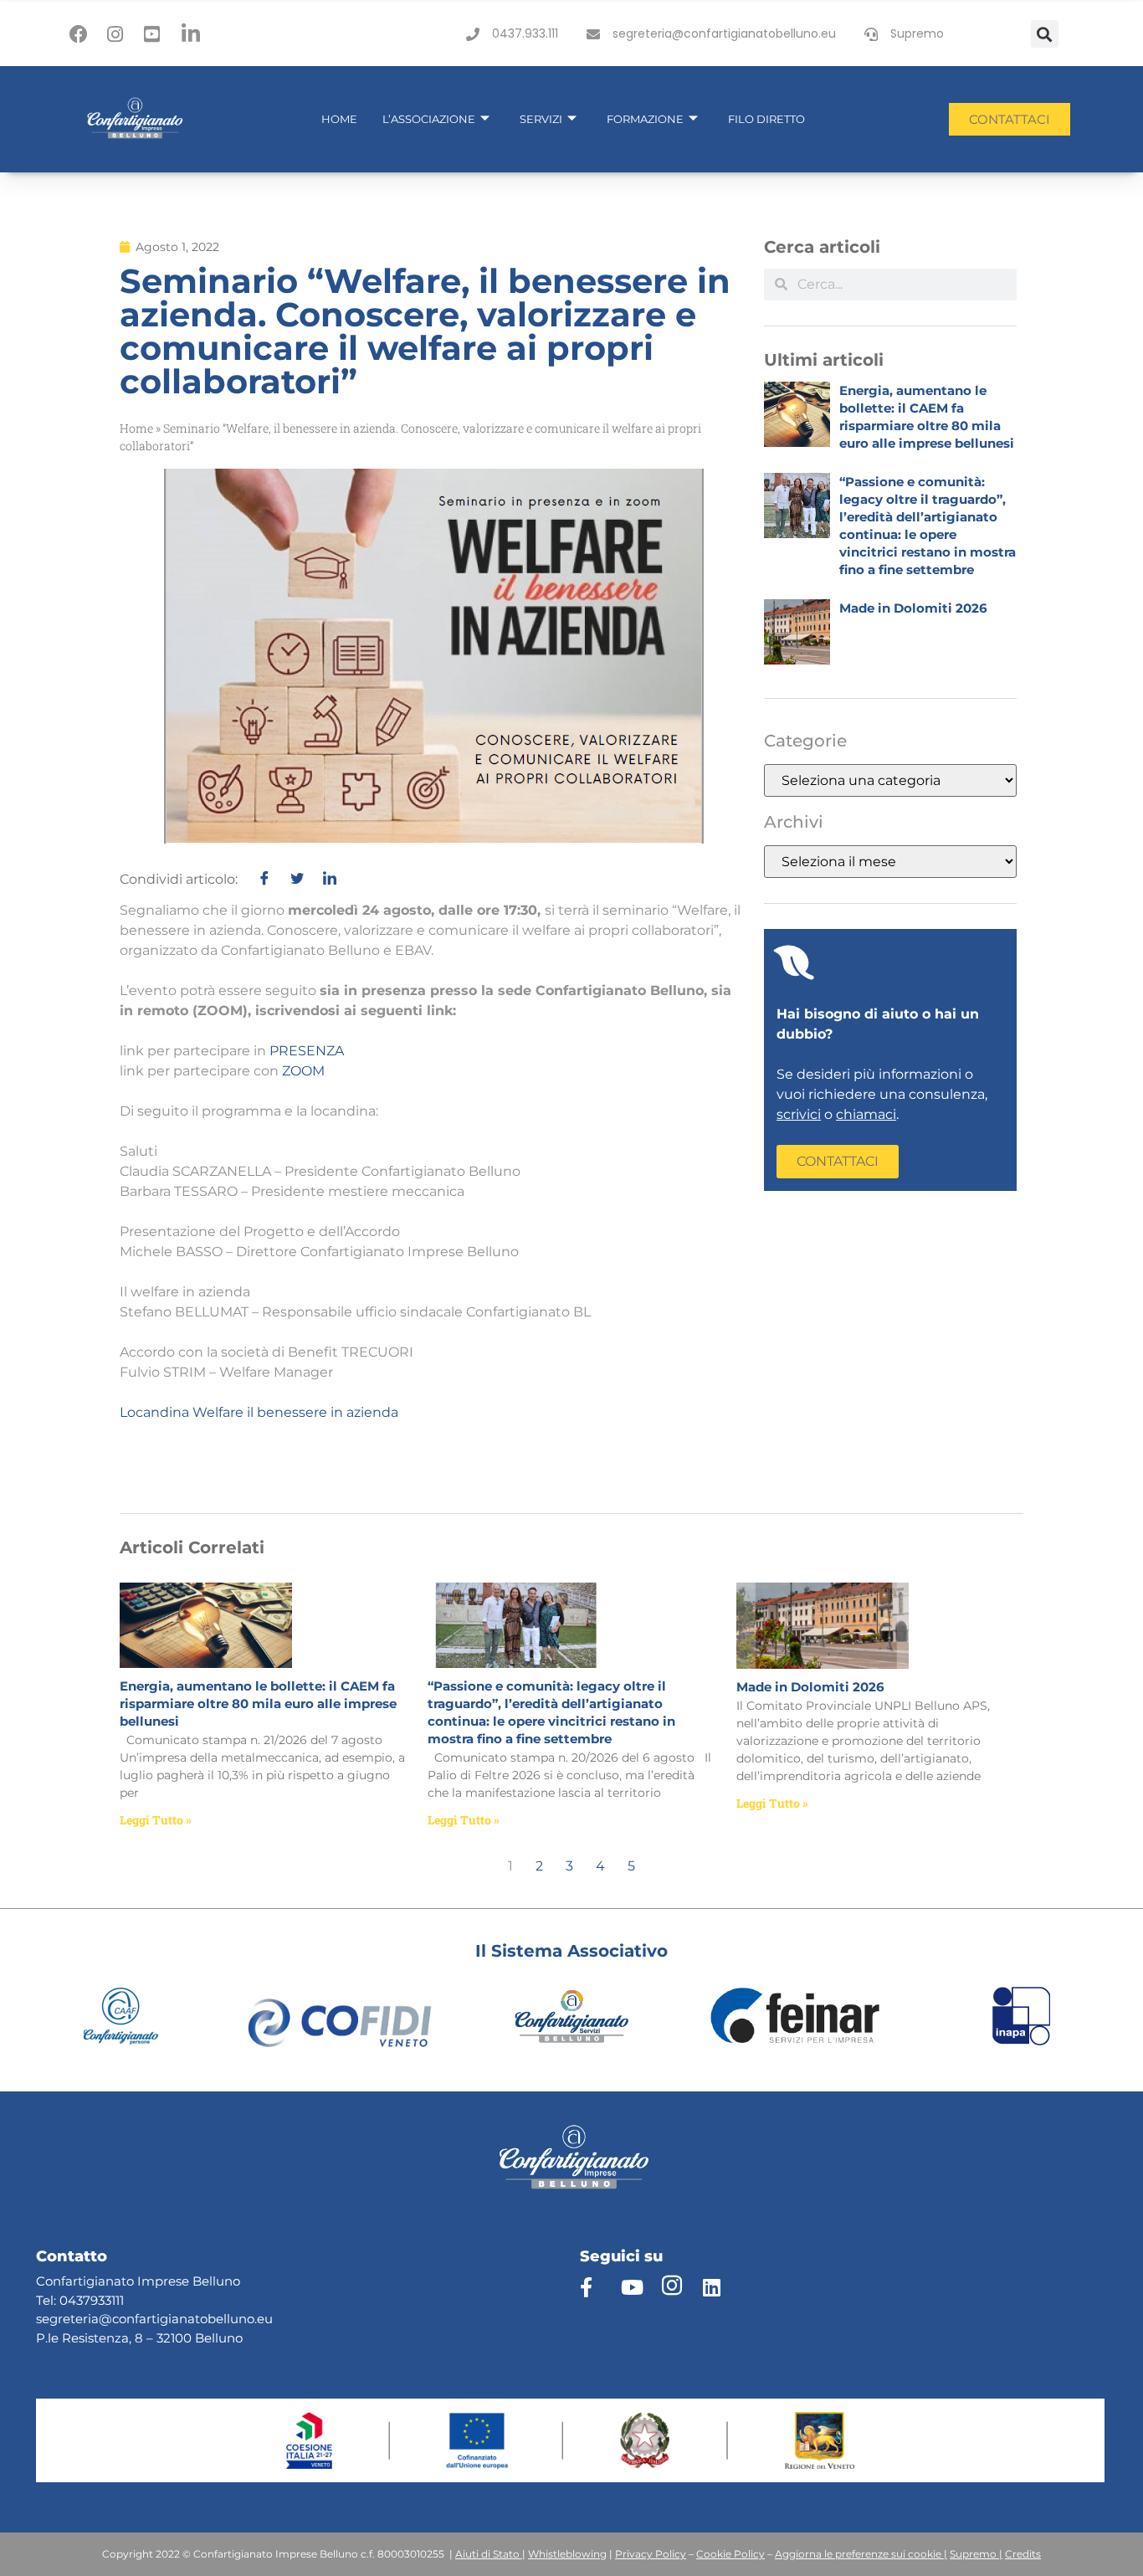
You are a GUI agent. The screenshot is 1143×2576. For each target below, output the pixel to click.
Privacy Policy (651, 2554)
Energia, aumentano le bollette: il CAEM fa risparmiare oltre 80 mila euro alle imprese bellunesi (258, 1704)
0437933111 (92, 2300)
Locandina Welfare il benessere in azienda (259, 1412)
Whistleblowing (567, 2554)
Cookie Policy (730, 2554)
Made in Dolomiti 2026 (913, 608)
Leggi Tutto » (156, 1820)
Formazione (645, 119)
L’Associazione (429, 119)
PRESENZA (307, 1051)
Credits (1023, 2554)
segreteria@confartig (102, 2319)
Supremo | (976, 2554)
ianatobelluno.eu (220, 2319)
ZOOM (303, 1071)
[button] (1045, 34)
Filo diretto (766, 119)
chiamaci (866, 1114)
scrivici (799, 1114)
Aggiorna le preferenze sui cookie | (861, 2554)
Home (339, 119)
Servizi (541, 119)
